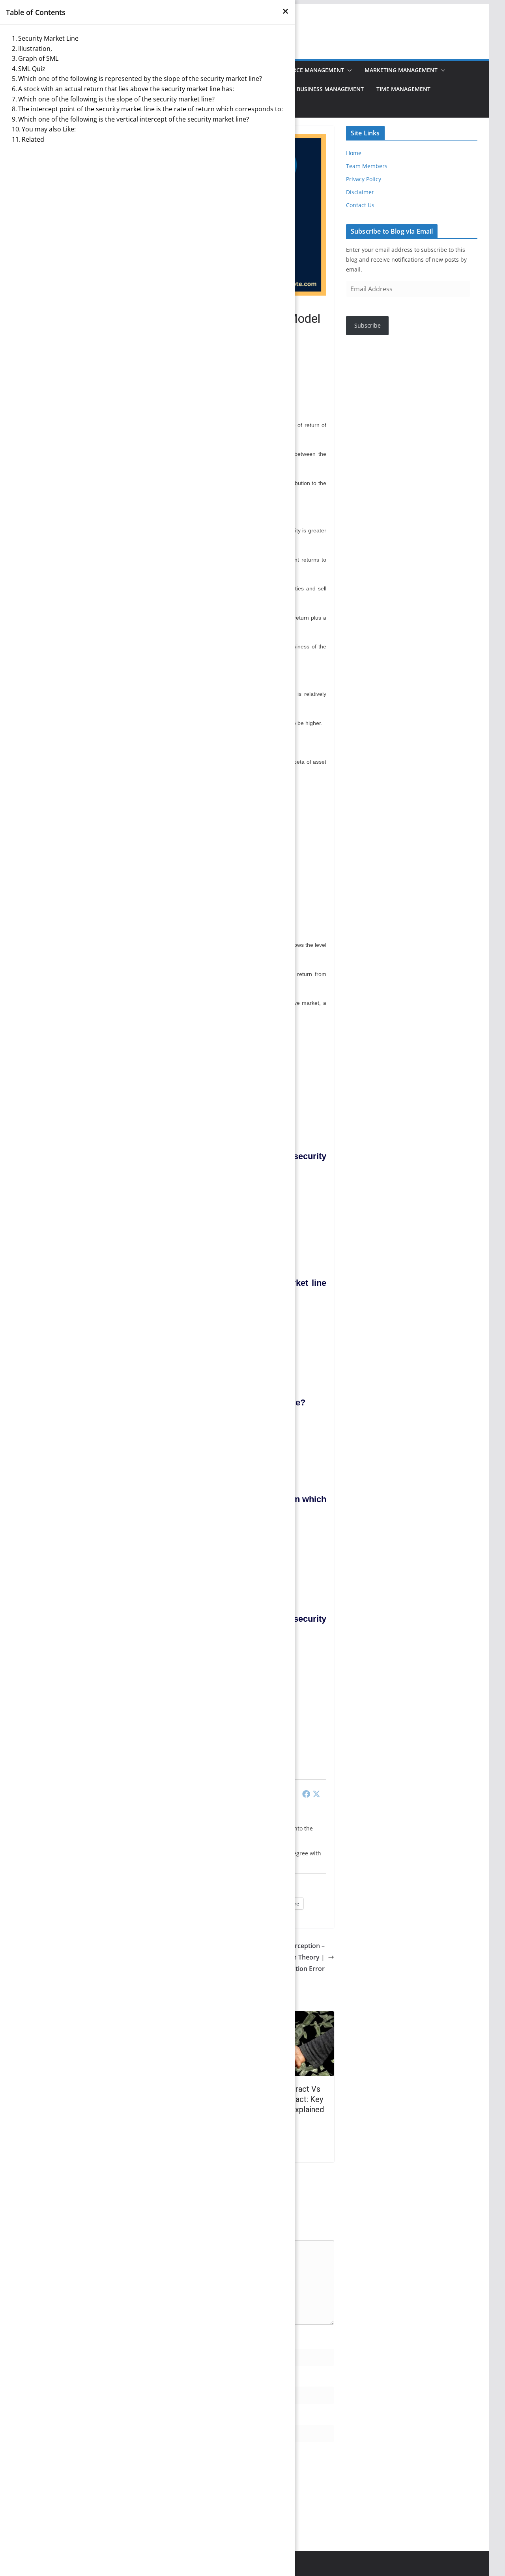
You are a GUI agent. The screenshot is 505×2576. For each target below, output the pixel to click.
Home (354, 153)
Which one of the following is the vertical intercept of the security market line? (134, 119)
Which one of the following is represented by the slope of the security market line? (140, 79)
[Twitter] (316, 1794)
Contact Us (360, 205)
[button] (348, 70)
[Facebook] (306, 1794)
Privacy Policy (364, 179)
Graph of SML (38, 58)
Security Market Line (48, 38)
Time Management (403, 89)
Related (33, 139)
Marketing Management (401, 70)
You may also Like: (49, 129)
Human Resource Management (298, 70)
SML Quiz (32, 69)
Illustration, (35, 49)
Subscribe (368, 325)
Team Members (367, 166)
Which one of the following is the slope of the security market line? (116, 99)
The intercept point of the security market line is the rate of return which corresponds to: (151, 109)
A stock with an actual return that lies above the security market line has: (126, 89)
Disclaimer (360, 192)
